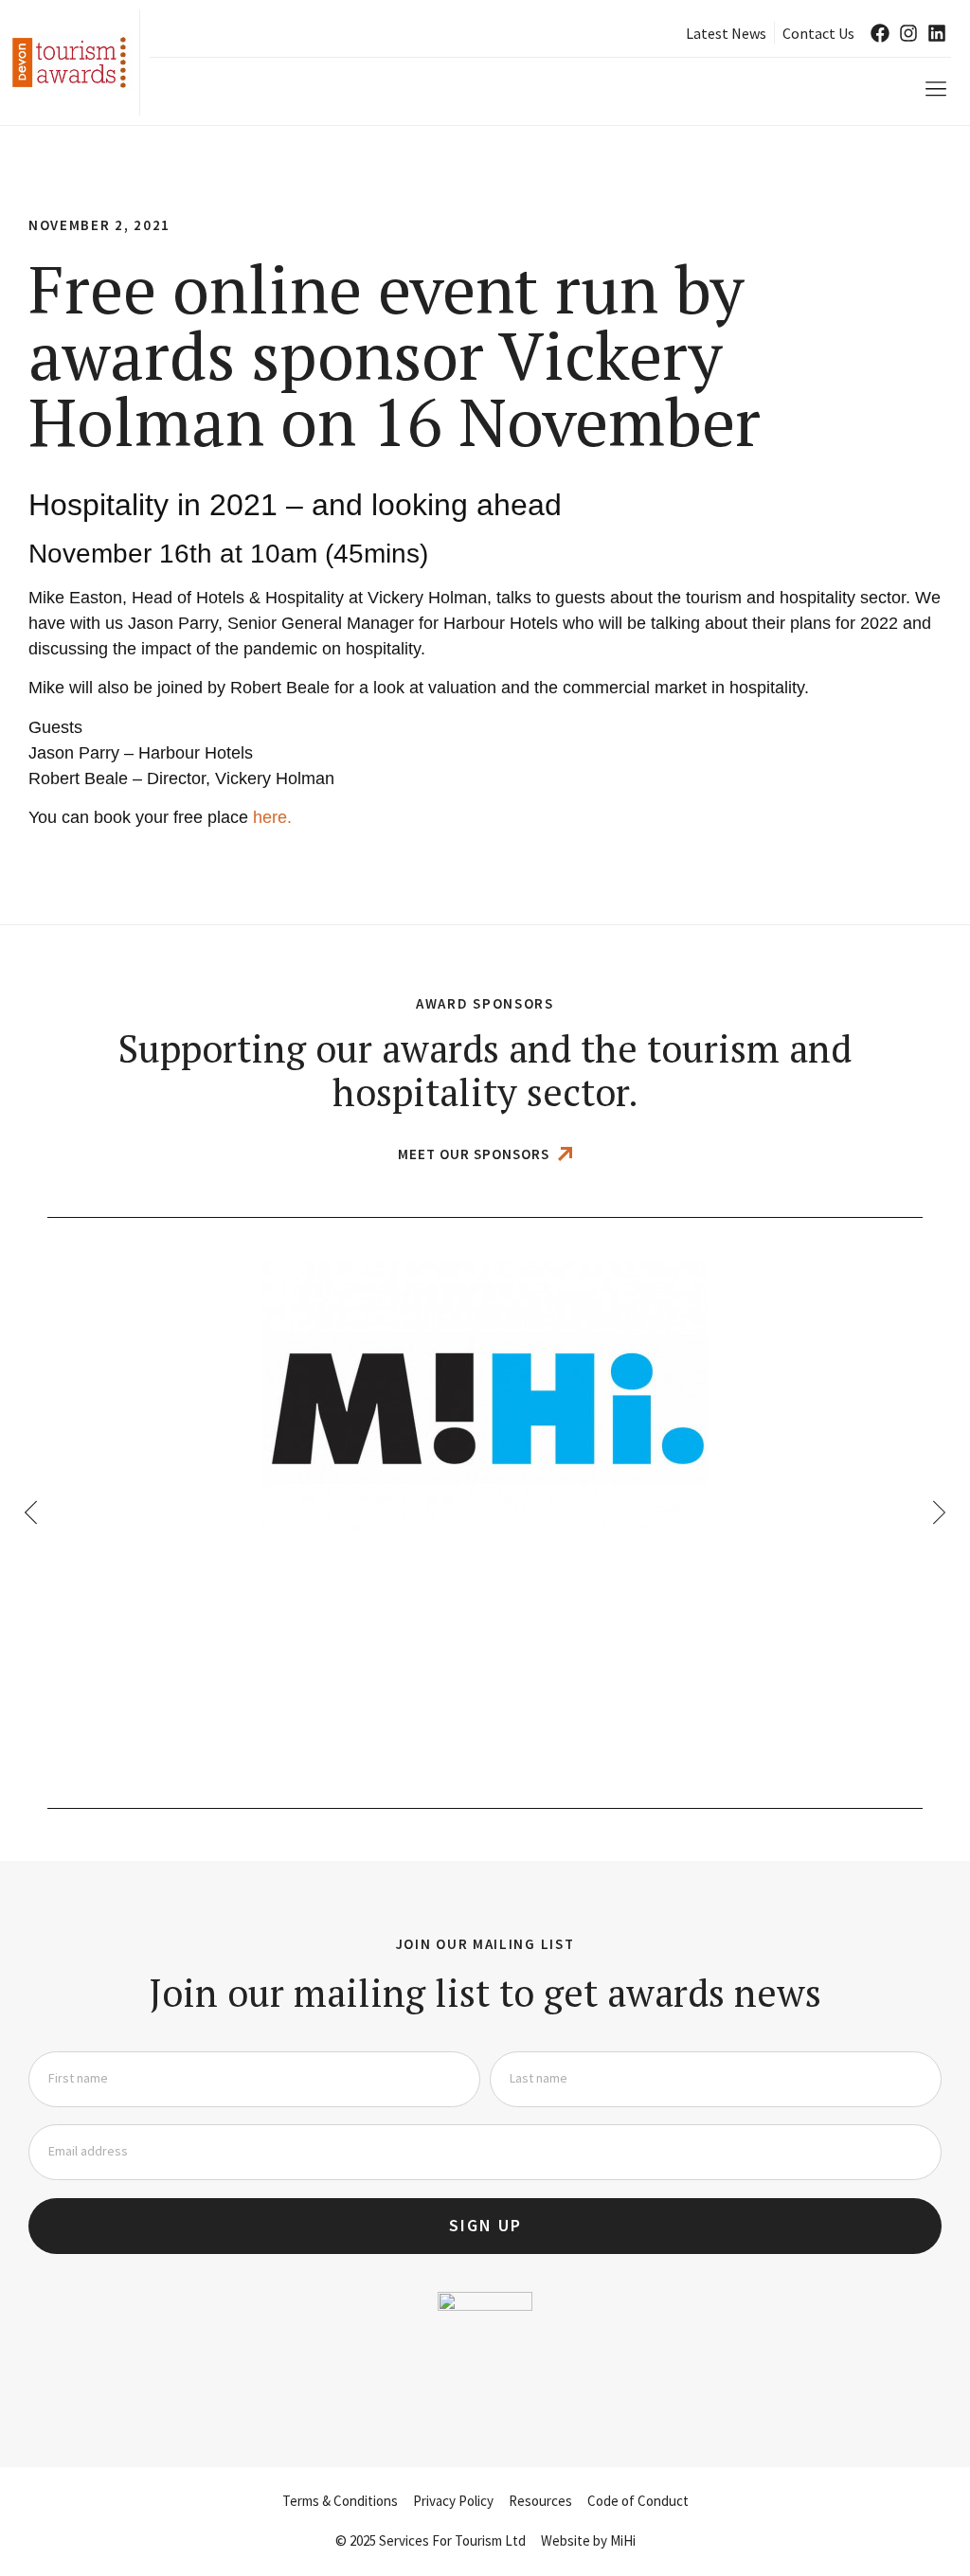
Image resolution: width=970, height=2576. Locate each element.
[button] (935, 89)
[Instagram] (908, 33)
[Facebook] (880, 33)
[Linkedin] (937, 33)
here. (272, 817)
